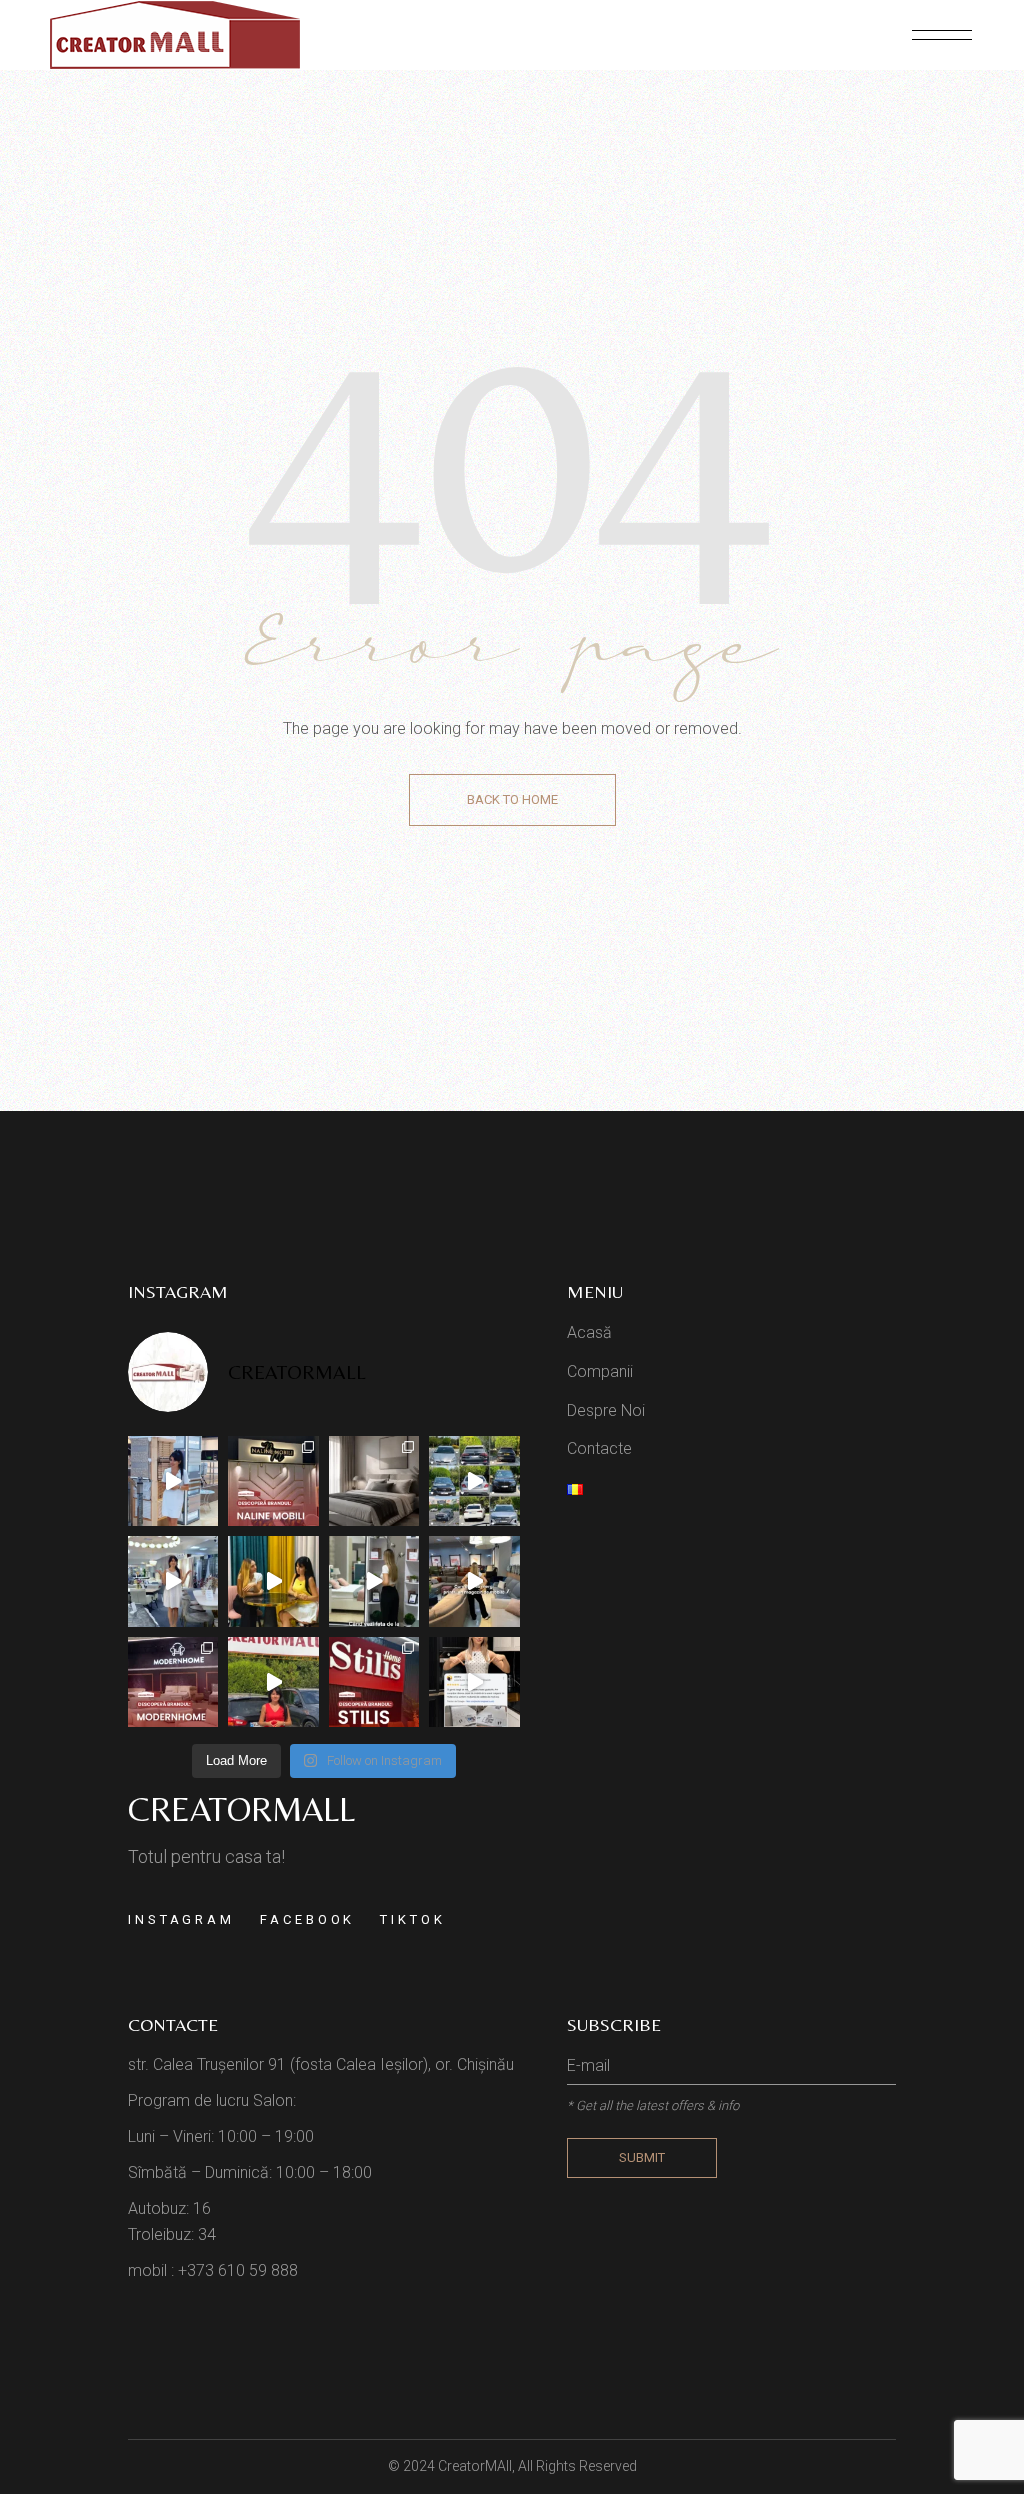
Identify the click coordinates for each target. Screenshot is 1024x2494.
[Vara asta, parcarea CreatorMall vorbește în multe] (474, 1481)
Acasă (589, 1332)
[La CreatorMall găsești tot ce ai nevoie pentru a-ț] (173, 1481)
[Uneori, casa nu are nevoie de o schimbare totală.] (374, 1682)
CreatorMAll (475, 2466)
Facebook (307, 1919)
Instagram (181, 1919)
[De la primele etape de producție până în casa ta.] (173, 1581)
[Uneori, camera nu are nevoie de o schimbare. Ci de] (374, 1481)
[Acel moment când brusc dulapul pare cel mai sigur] (374, 1581)
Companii (600, 1371)
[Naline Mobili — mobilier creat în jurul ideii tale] (273, 1481)
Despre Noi (606, 1410)
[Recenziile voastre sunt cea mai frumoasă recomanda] (474, 1682)
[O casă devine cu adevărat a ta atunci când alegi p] (173, 1682)
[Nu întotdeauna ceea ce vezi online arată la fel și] (273, 1581)
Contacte (599, 1448)
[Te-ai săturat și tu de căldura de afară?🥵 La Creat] (273, 1682)
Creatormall (241, 1809)
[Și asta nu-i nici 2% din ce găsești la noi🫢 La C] (474, 1581)
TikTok (412, 1919)
